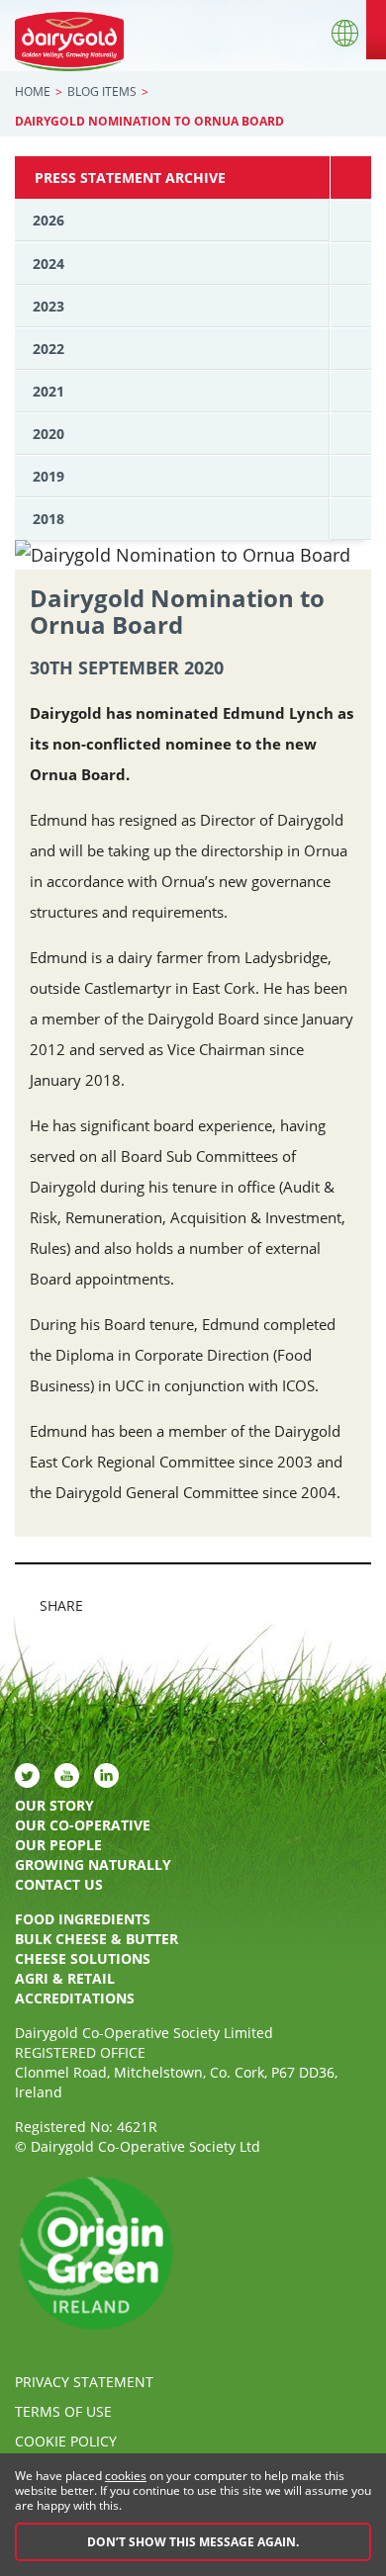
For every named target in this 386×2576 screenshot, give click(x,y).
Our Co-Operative (83, 1825)
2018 (48, 519)
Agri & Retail (65, 1978)
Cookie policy (66, 2441)
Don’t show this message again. (193, 2542)
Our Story (54, 1805)
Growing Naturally (93, 1865)
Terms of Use (63, 2411)
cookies (126, 2476)
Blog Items (102, 91)
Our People (58, 1845)
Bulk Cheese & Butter (96, 1939)
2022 (48, 349)
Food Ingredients (83, 1919)
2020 (48, 434)
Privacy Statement (84, 2382)
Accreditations (75, 1998)
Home (33, 91)
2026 (48, 220)
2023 (48, 306)
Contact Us (59, 1884)
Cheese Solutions (83, 1958)
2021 (48, 391)
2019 (48, 476)
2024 (48, 264)
